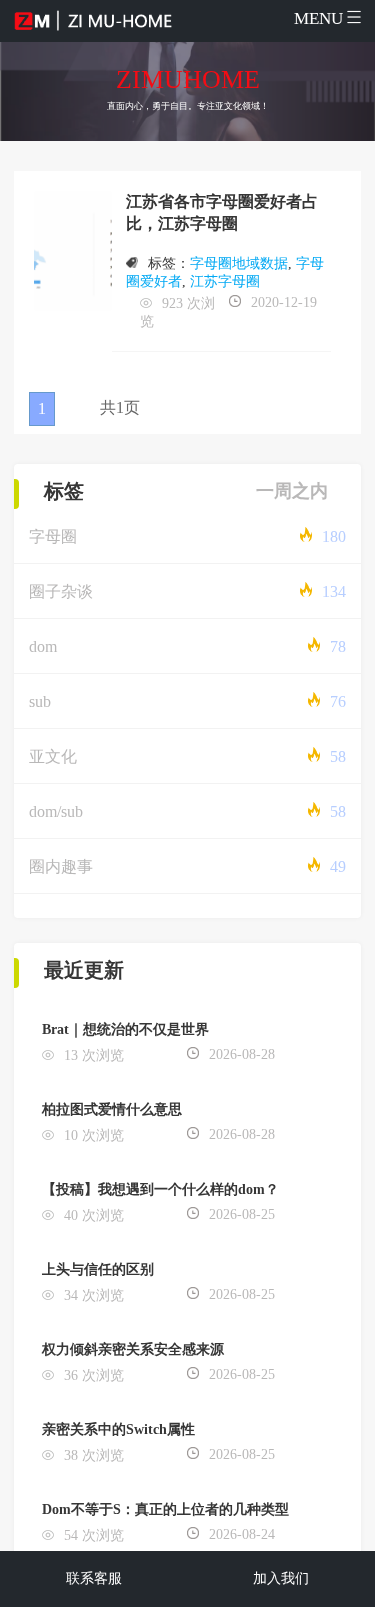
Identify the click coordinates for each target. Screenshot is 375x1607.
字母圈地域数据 (239, 263)
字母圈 (53, 536)
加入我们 (281, 1578)
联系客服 (94, 1578)
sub (40, 701)
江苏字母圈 (225, 281)
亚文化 (53, 756)
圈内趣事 (61, 866)
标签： (169, 263)
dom (43, 646)
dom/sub (56, 811)
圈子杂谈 (61, 591)
